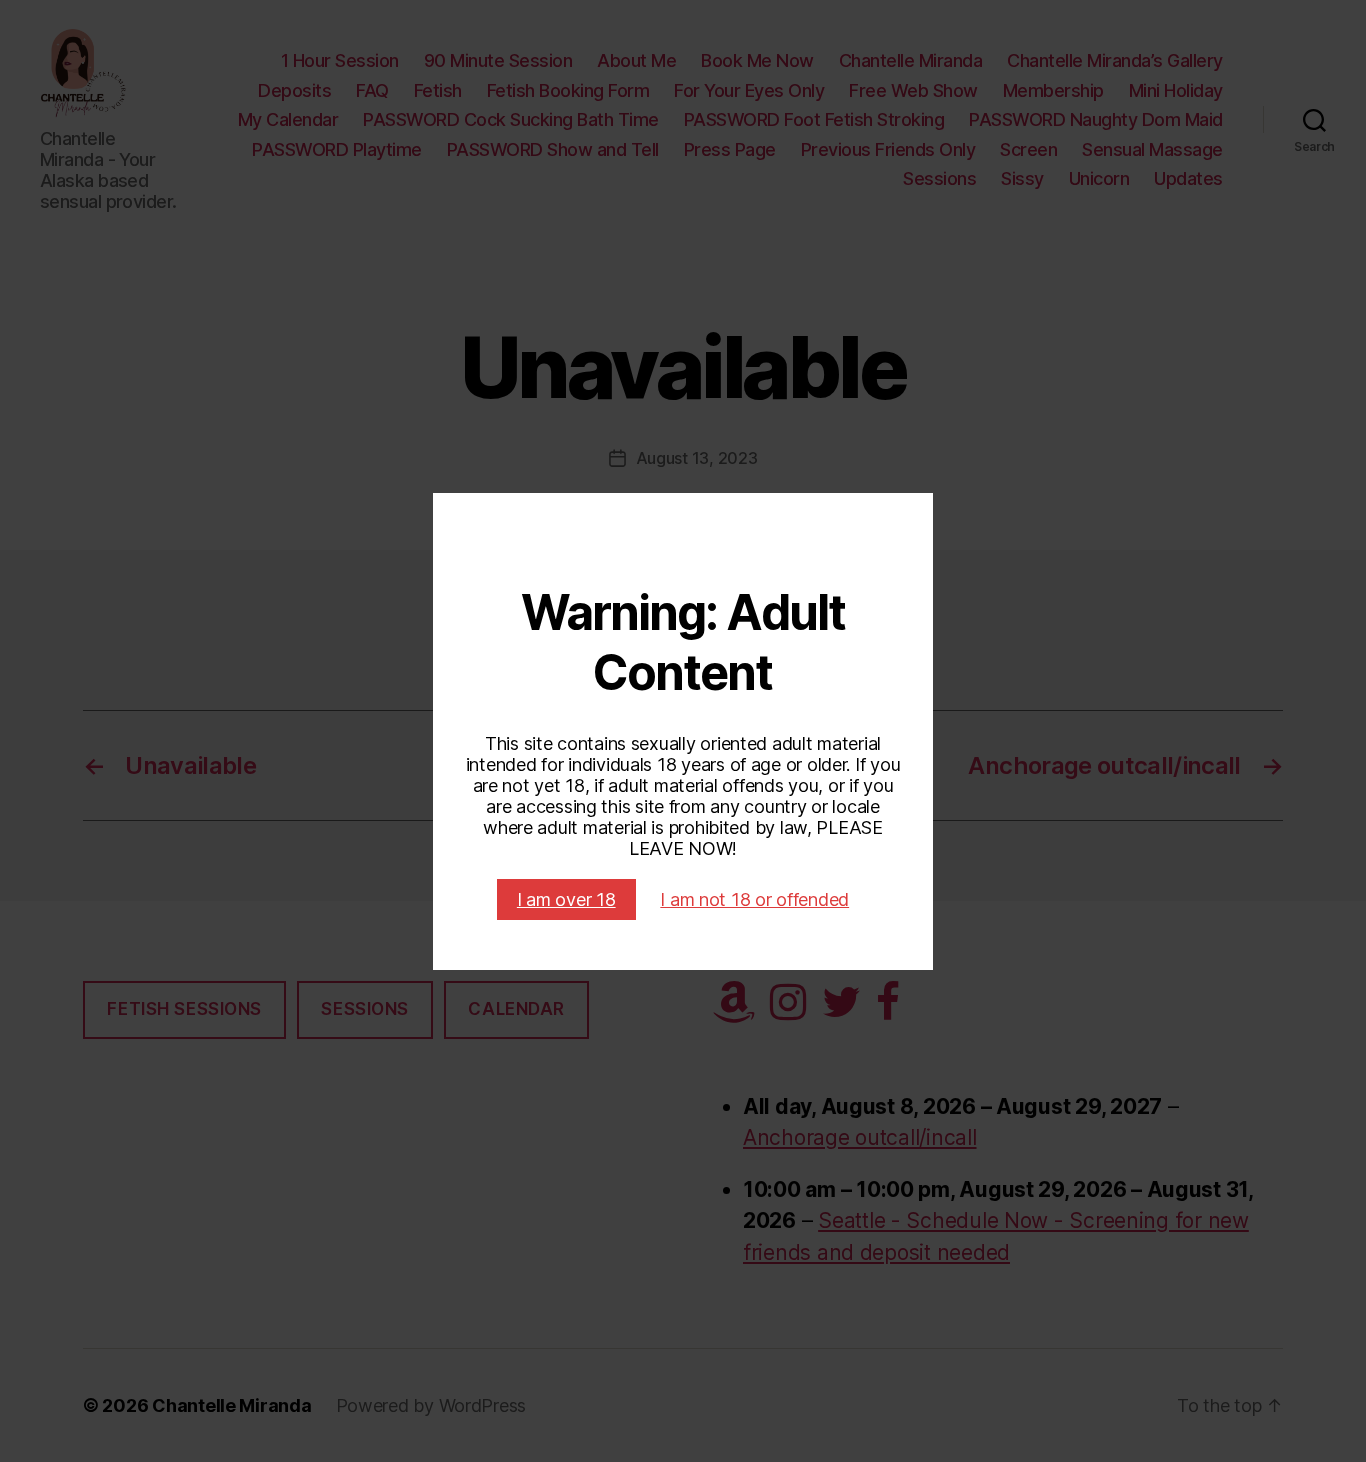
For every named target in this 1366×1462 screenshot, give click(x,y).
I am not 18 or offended (754, 899)
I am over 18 (566, 899)
